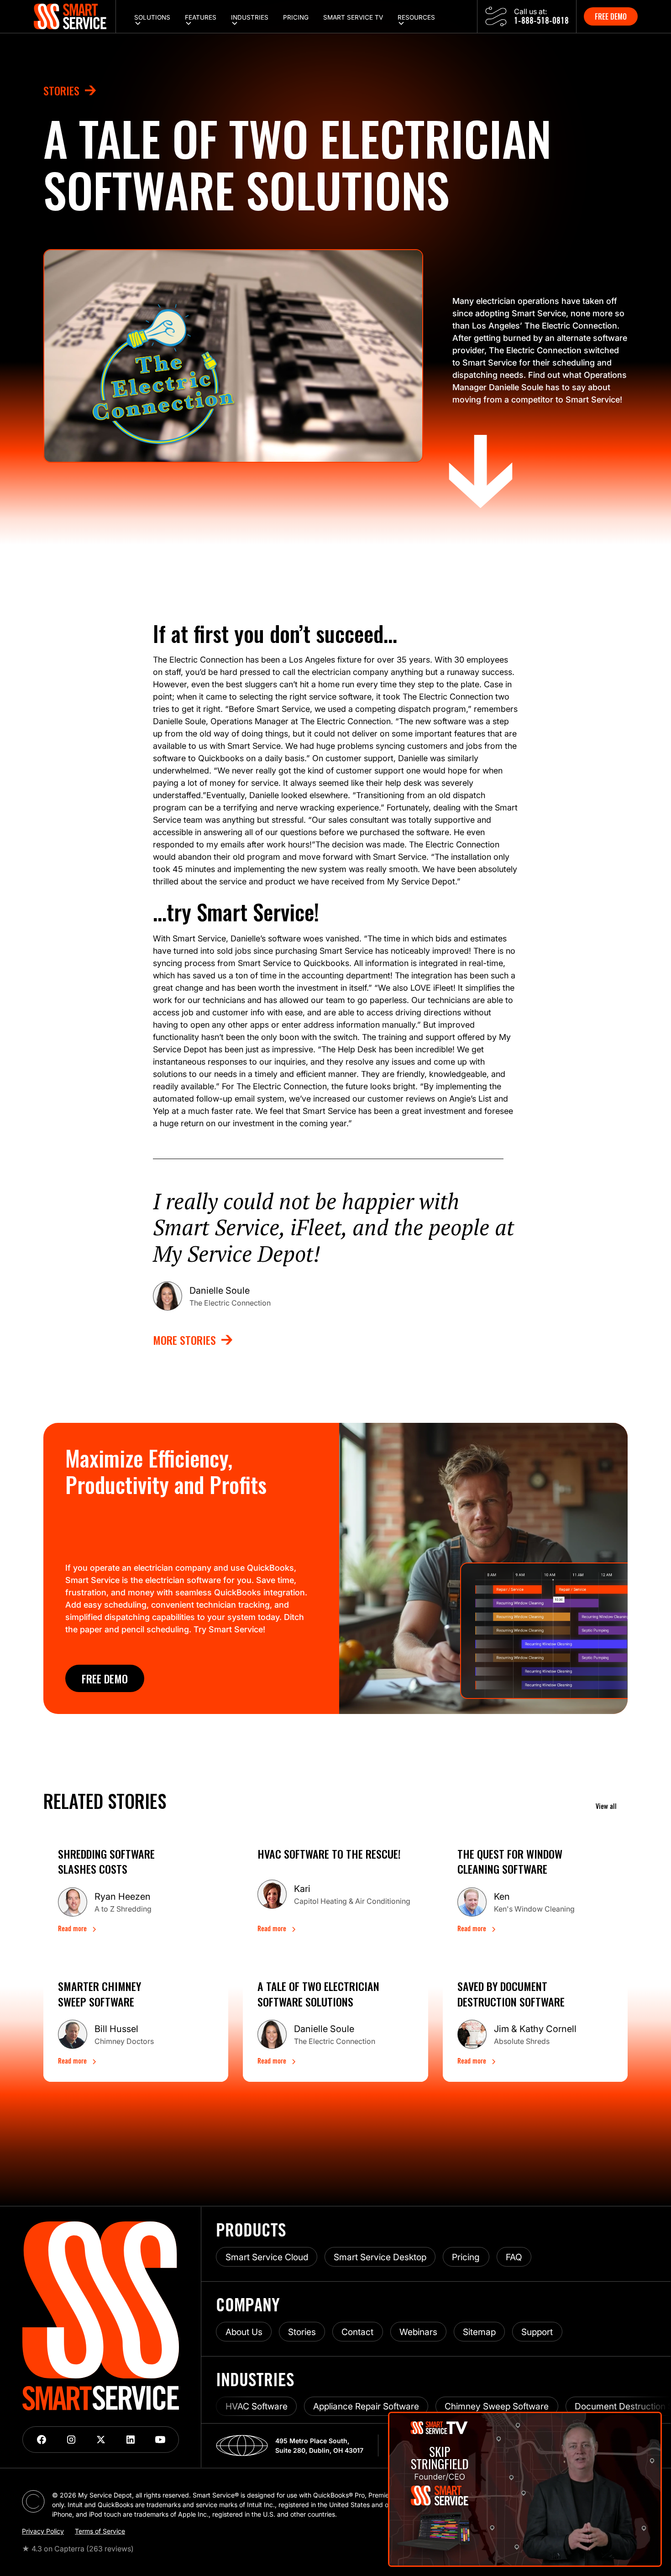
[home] (75, 16)
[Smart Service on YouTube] (160, 2440)
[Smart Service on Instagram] (71, 2440)
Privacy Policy (43, 2531)
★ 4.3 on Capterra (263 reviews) (78, 2549)
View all (606, 1807)
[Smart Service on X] (101, 2440)
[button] (152, 16)
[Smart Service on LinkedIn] (130, 2440)
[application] (525, 2489)
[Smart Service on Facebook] (41, 2440)
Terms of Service (100, 2531)
